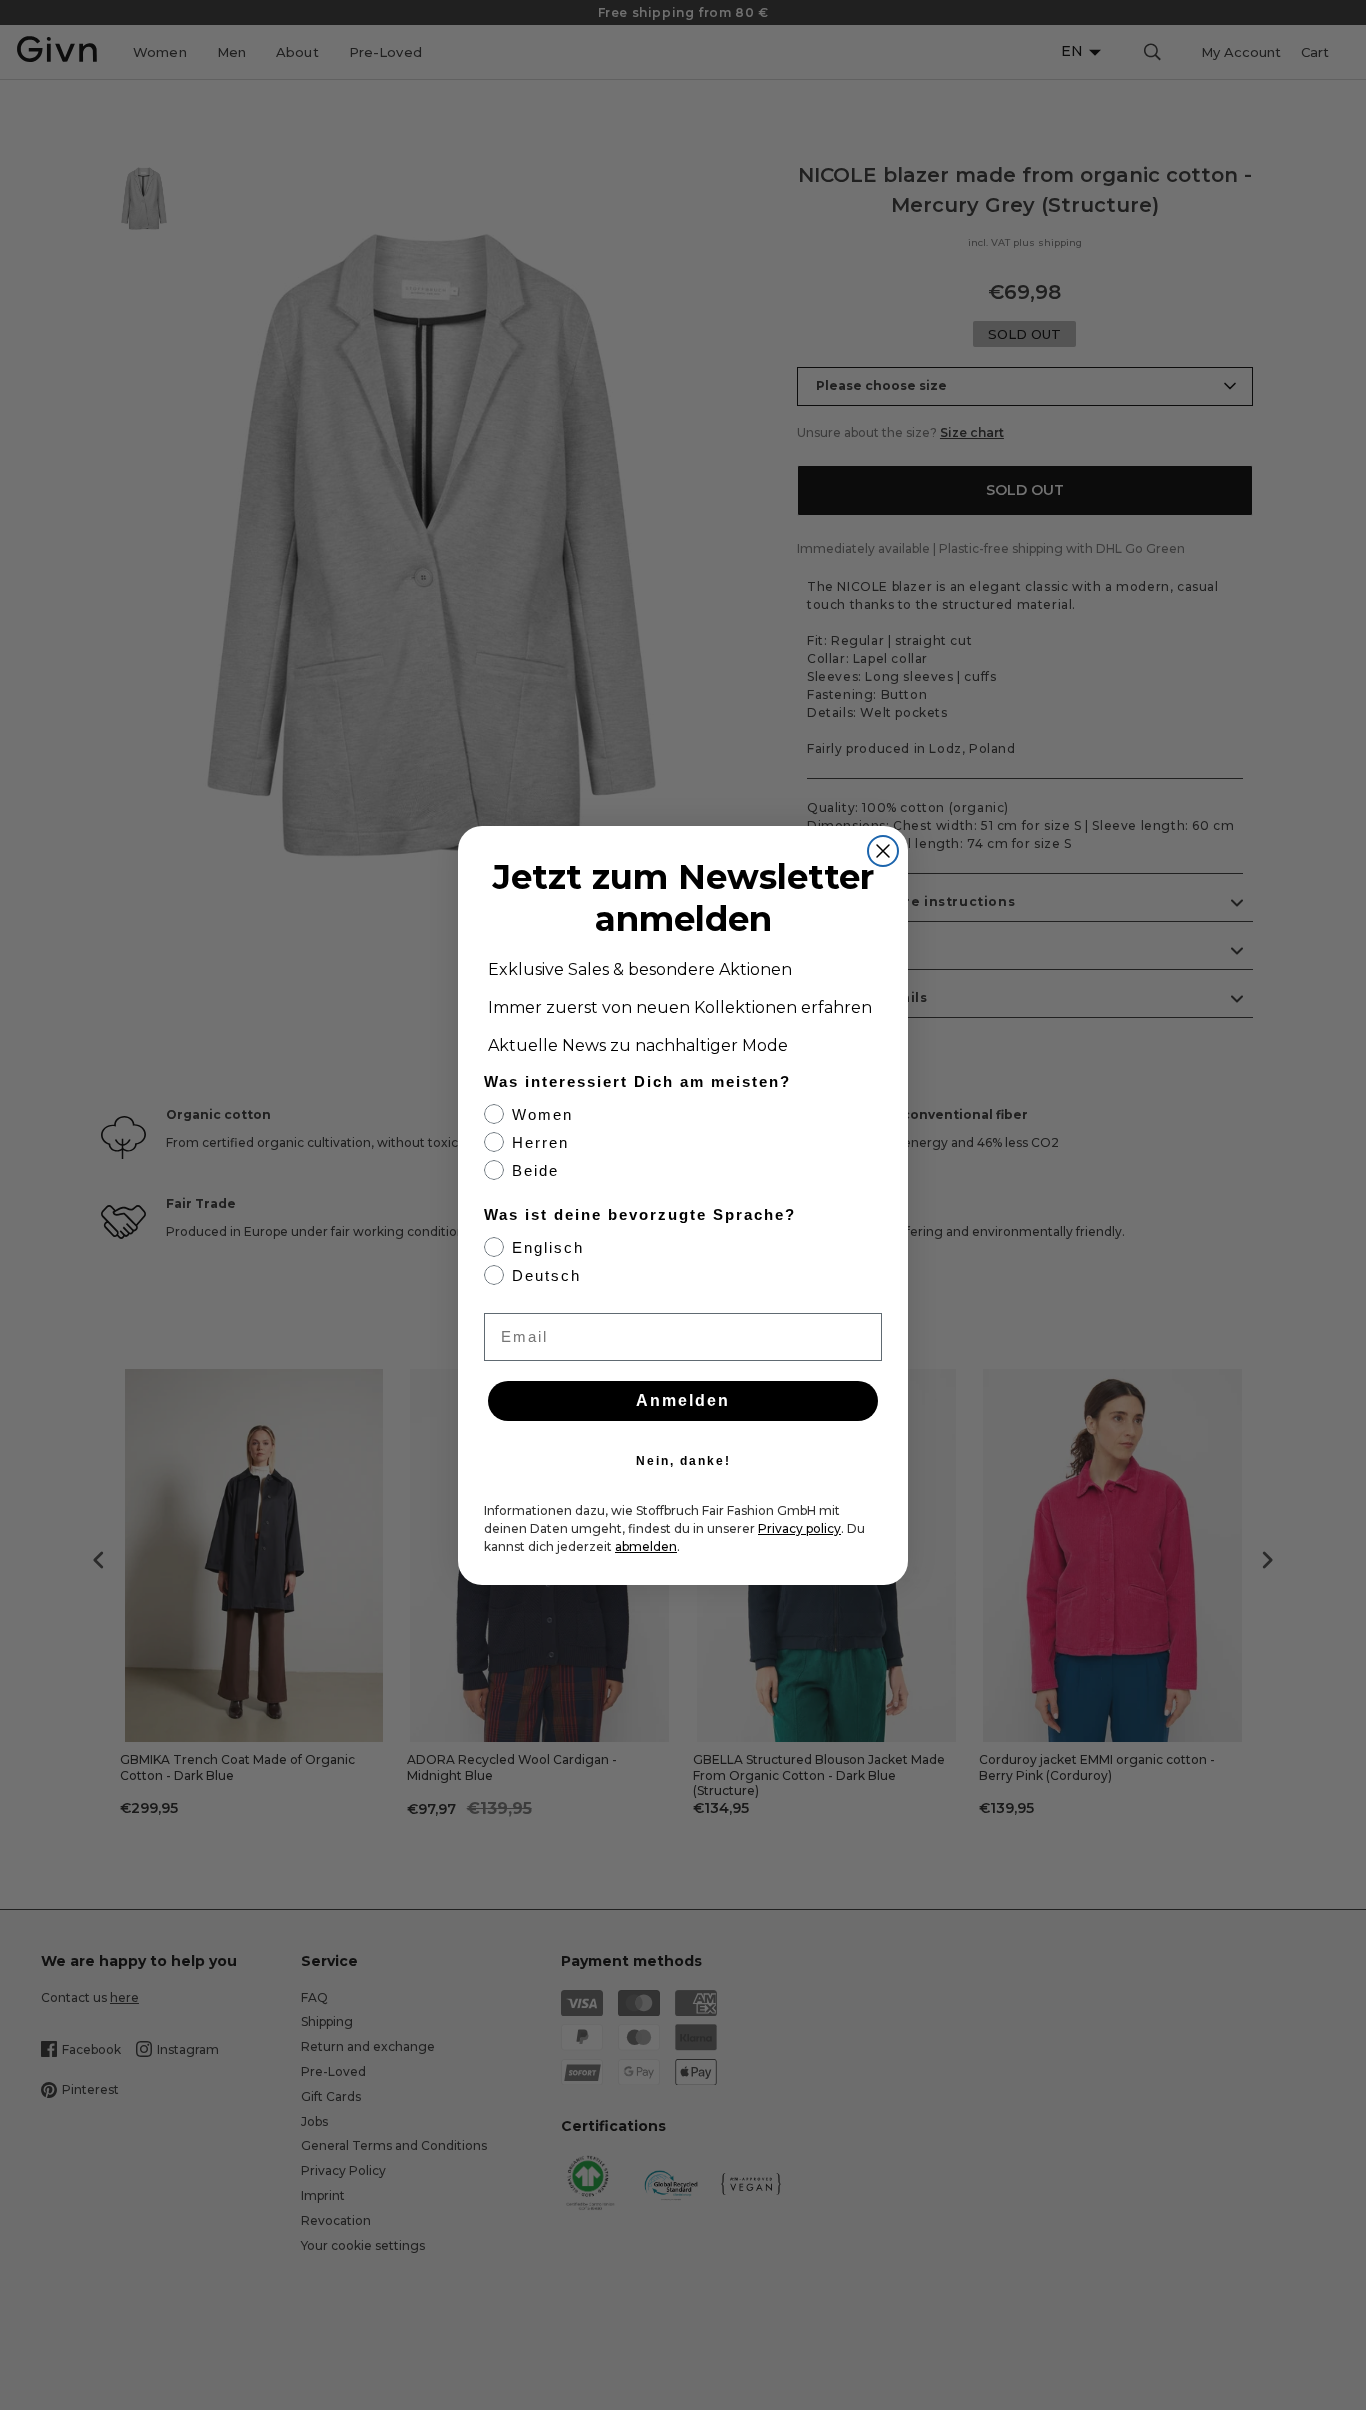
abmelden (646, 1546)
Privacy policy (799, 1528)
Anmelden (683, 1400)
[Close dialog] (883, 851)
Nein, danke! (683, 1461)
